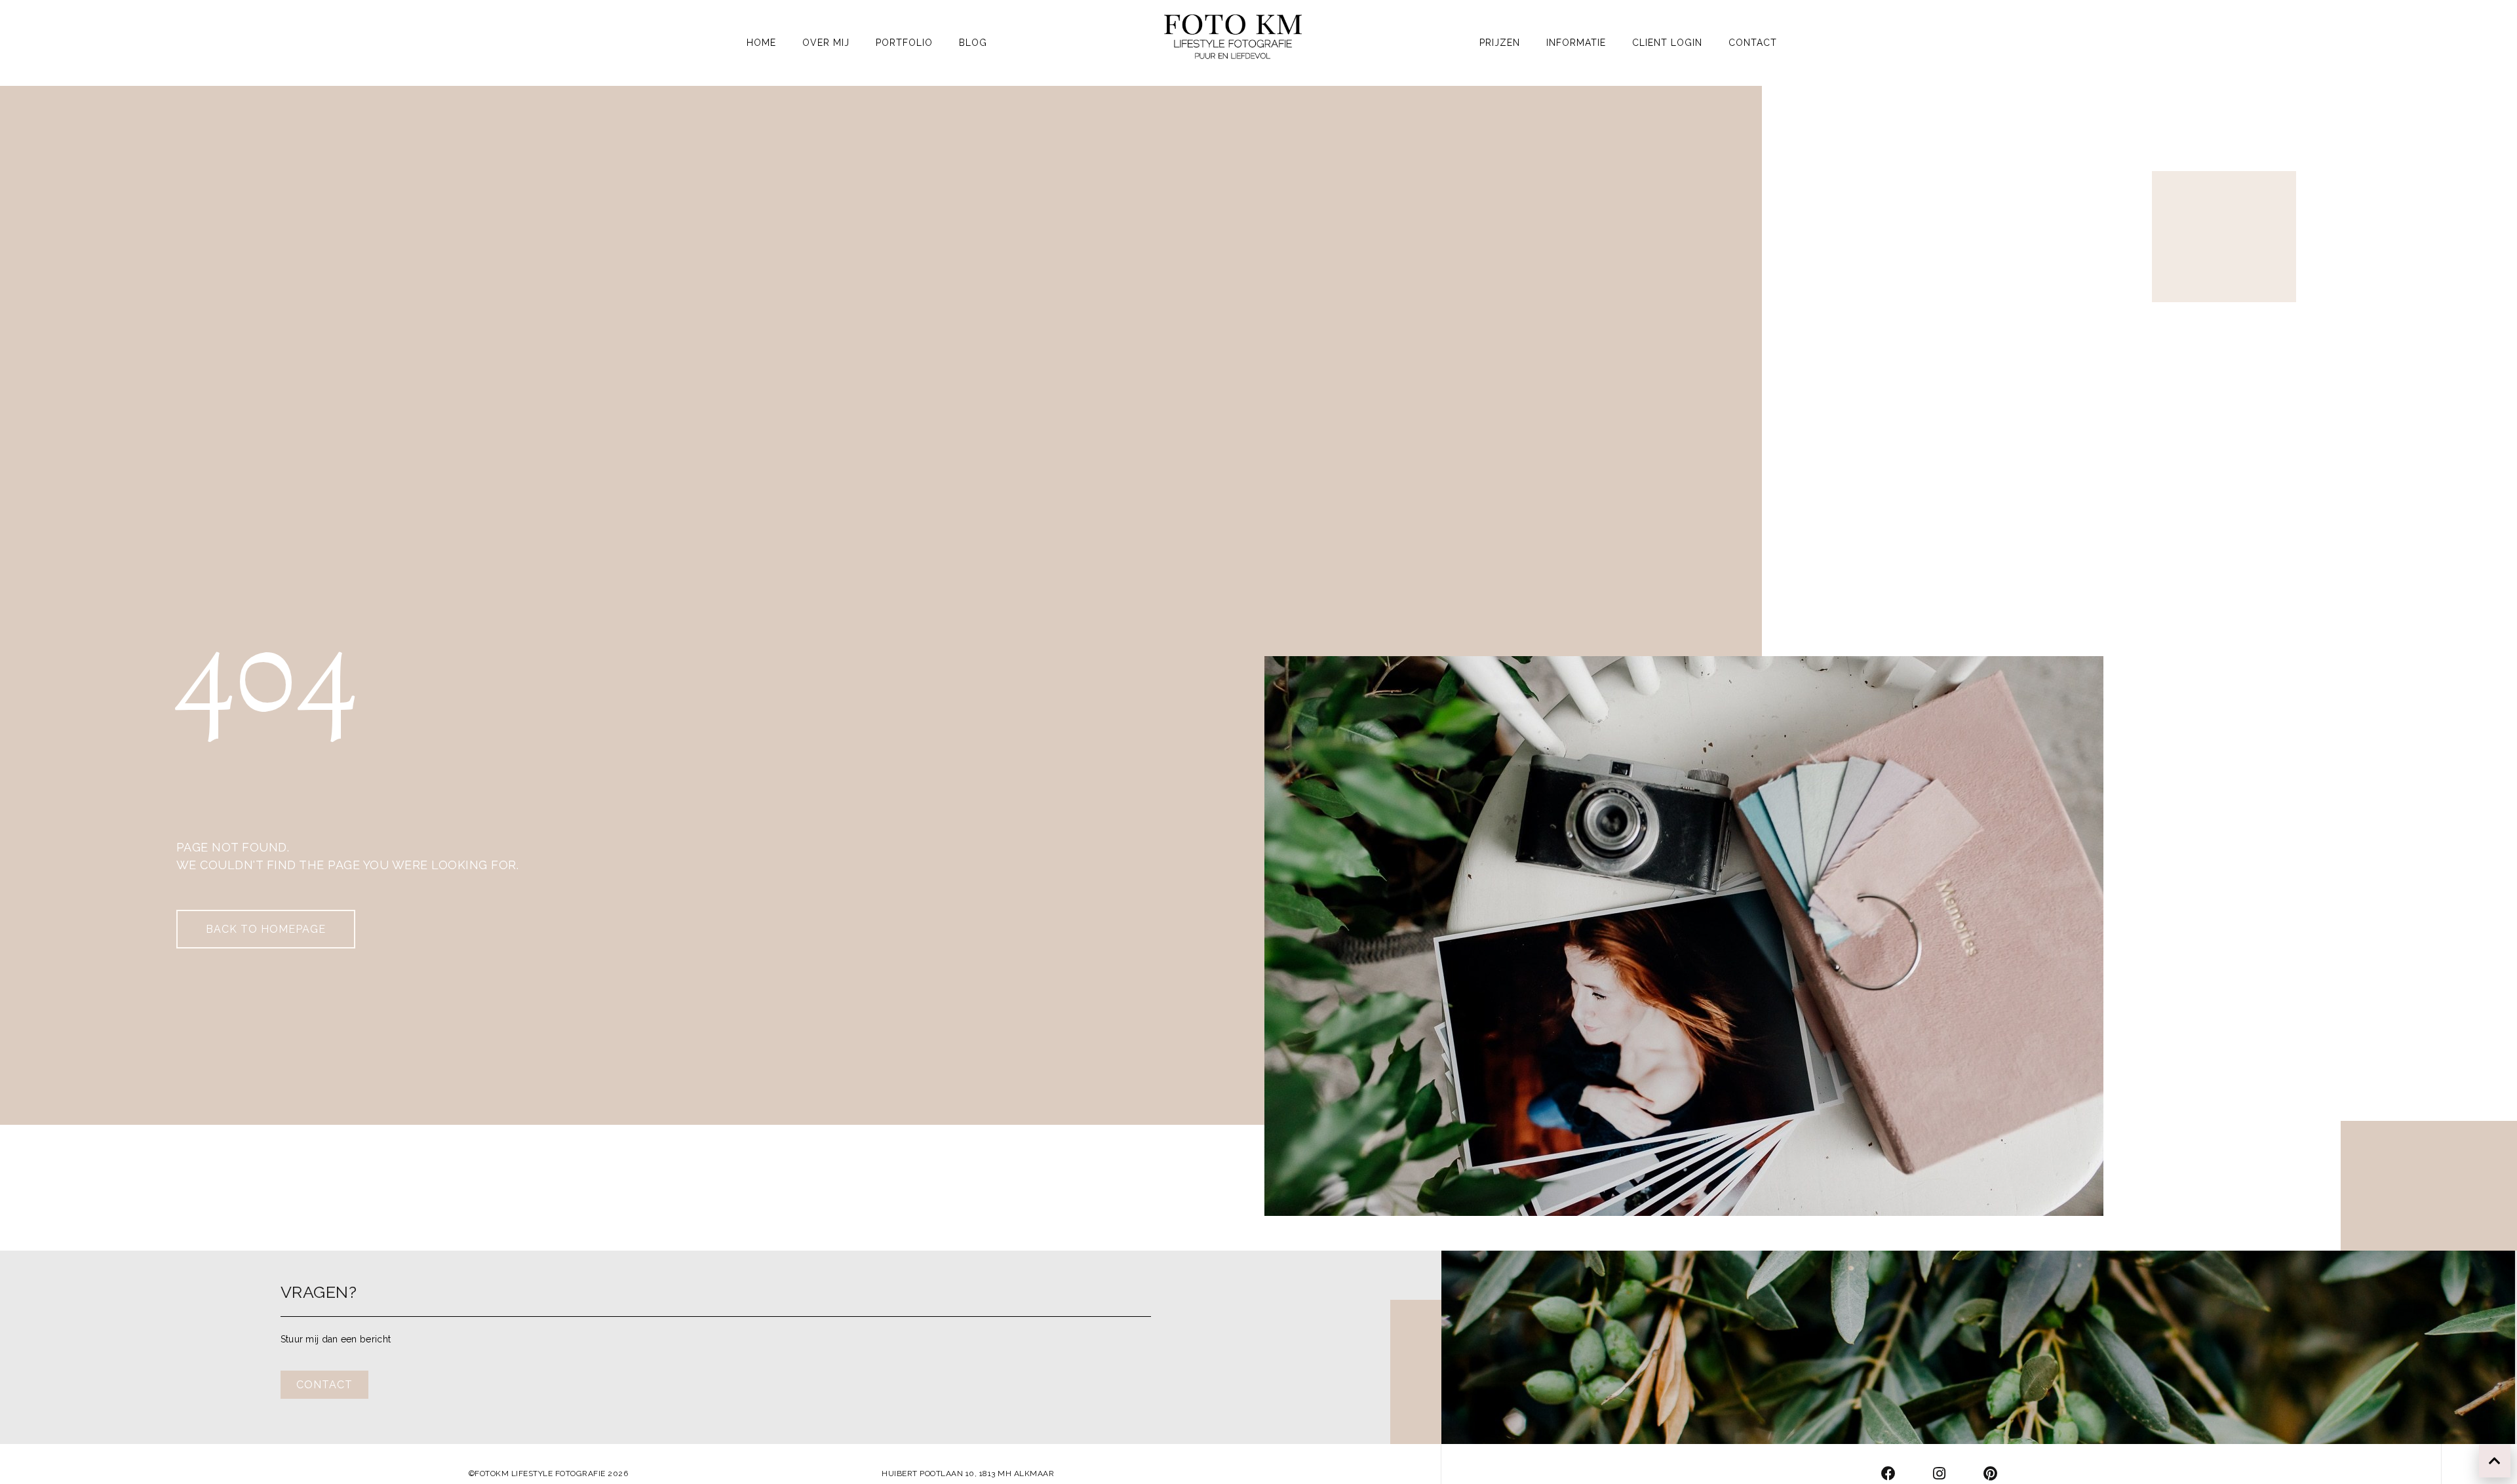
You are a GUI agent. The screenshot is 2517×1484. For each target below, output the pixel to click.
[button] (266, 929)
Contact (1753, 43)
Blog (973, 43)
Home (761, 43)
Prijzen (1500, 43)
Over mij (826, 43)
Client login (1667, 43)
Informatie (1576, 43)
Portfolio (904, 43)
